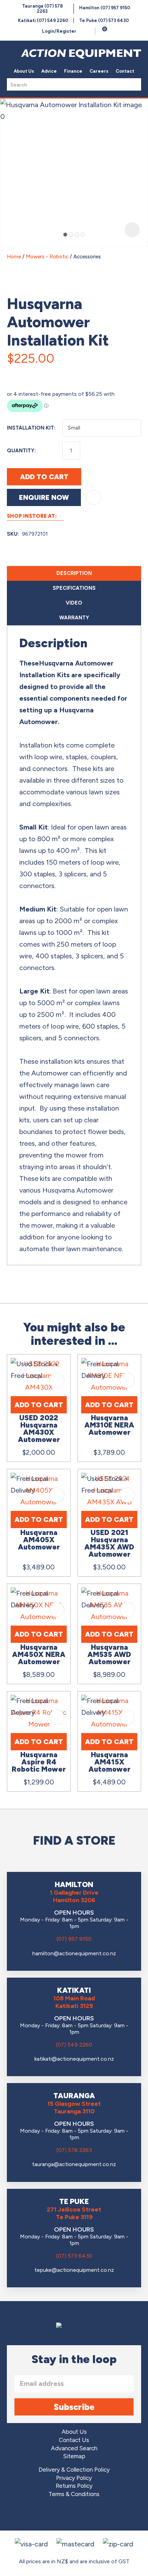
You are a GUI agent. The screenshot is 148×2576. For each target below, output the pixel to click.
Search (134, 84)
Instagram (74, 2515)
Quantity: (21, 451)
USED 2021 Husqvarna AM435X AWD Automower (109, 1543)
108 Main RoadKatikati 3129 (74, 2002)
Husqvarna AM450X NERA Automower (39, 1654)
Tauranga (42, 9)
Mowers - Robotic (47, 257)
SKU (12, 534)
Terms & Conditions (74, 2494)
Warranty (74, 618)
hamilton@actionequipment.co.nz (74, 1953)
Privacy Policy (74, 2478)
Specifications (74, 588)
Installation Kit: (31, 428)
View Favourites (88, 31)
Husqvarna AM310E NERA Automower (109, 1425)
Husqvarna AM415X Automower (109, 1762)
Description (74, 573)
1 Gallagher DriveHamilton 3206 (74, 1896)
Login (59, 31)
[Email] (30, 373)
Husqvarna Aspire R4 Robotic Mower (39, 1762)
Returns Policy (74, 2486)
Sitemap (74, 2456)
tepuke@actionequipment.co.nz (74, 2270)
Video (74, 603)
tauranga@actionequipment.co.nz (74, 2164)
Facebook (55, 2515)
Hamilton (105, 8)
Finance (73, 71)
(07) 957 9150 (74, 1939)
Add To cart (39, 1405)
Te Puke (104, 20)
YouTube (93, 2515)
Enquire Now (44, 497)
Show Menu (11, 52)
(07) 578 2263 (74, 2150)
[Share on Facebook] (14, 373)
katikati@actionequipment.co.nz (74, 2059)
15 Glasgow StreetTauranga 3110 (74, 2108)
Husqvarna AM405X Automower (39, 1540)
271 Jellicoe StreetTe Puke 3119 (74, 2213)
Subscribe (74, 2407)
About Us (24, 71)
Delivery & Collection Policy (74, 2470)
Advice (49, 71)
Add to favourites (57, 1380)
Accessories (87, 257)
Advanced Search (74, 2448)
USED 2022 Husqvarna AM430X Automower (39, 1429)
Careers (99, 71)
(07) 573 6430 (74, 2256)
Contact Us (74, 2440)
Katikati (43, 20)
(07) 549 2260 (74, 2045)
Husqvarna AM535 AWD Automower (109, 1654)
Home (14, 257)
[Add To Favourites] (94, 497)
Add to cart (44, 477)
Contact (125, 71)
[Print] (46, 373)
